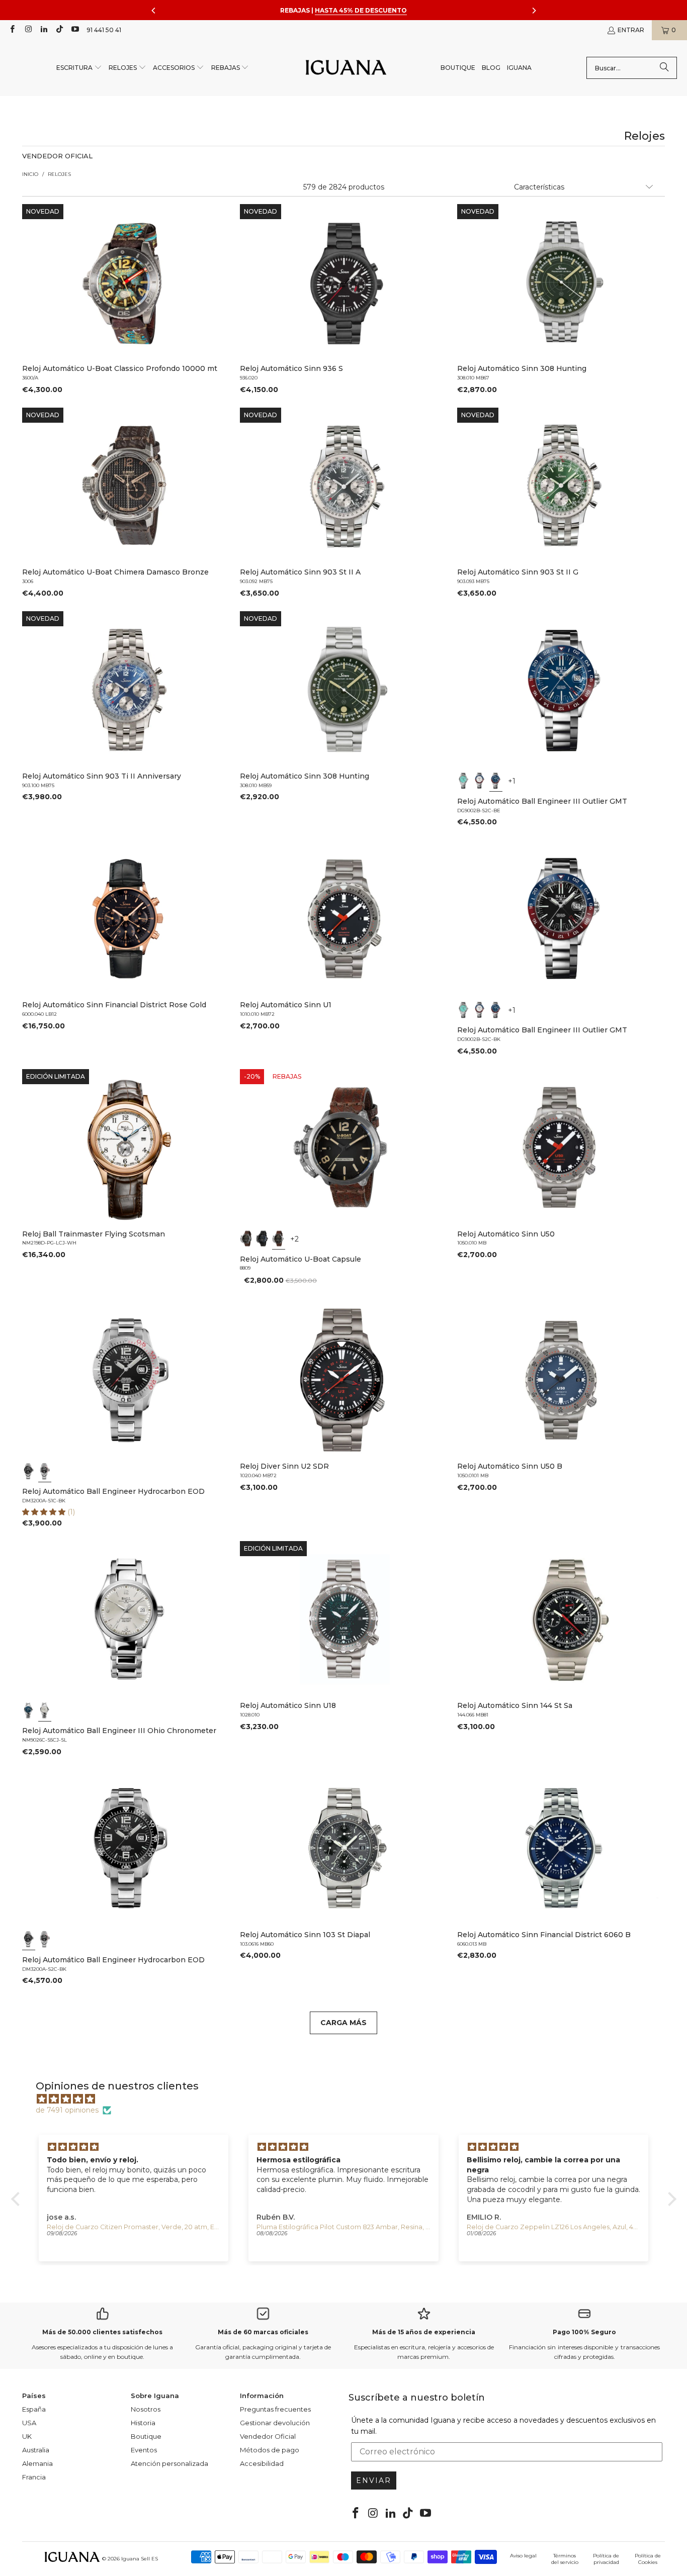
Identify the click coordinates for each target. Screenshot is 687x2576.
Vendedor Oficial (268, 2436)
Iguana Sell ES (140, 2559)
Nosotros (146, 2409)
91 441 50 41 (104, 30)
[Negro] (246, 1239)
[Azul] (496, 781)
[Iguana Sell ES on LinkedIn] (44, 30)
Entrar (631, 30)
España (34, 2409)
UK (27, 2436)
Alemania (37, 2463)
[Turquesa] (464, 781)
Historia (143, 2423)
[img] (349, 2099)
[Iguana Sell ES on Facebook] (12, 30)
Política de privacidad (606, 2559)
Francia (34, 2477)
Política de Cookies (648, 2559)
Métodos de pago (270, 2450)
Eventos (144, 2450)
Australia (36, 2450)
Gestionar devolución (275, 2423)
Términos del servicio (565, 2559)
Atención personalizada (169, 2463)
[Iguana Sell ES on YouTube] (75, 30)
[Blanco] (480, 781)
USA (29, 2423)
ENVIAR (374, 2480)
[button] (79, 68)
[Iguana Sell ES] (346, 68)
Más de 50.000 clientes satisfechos (102, 2332)
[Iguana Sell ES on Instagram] (27, 30)
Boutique (146, 2436)
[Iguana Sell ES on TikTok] (59, 30)
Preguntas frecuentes (275, 2409)
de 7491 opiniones (67, 2110)
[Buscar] (664, 68)
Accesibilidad (262, 2463)
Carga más (343, 2023)
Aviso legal (523, 2556)
